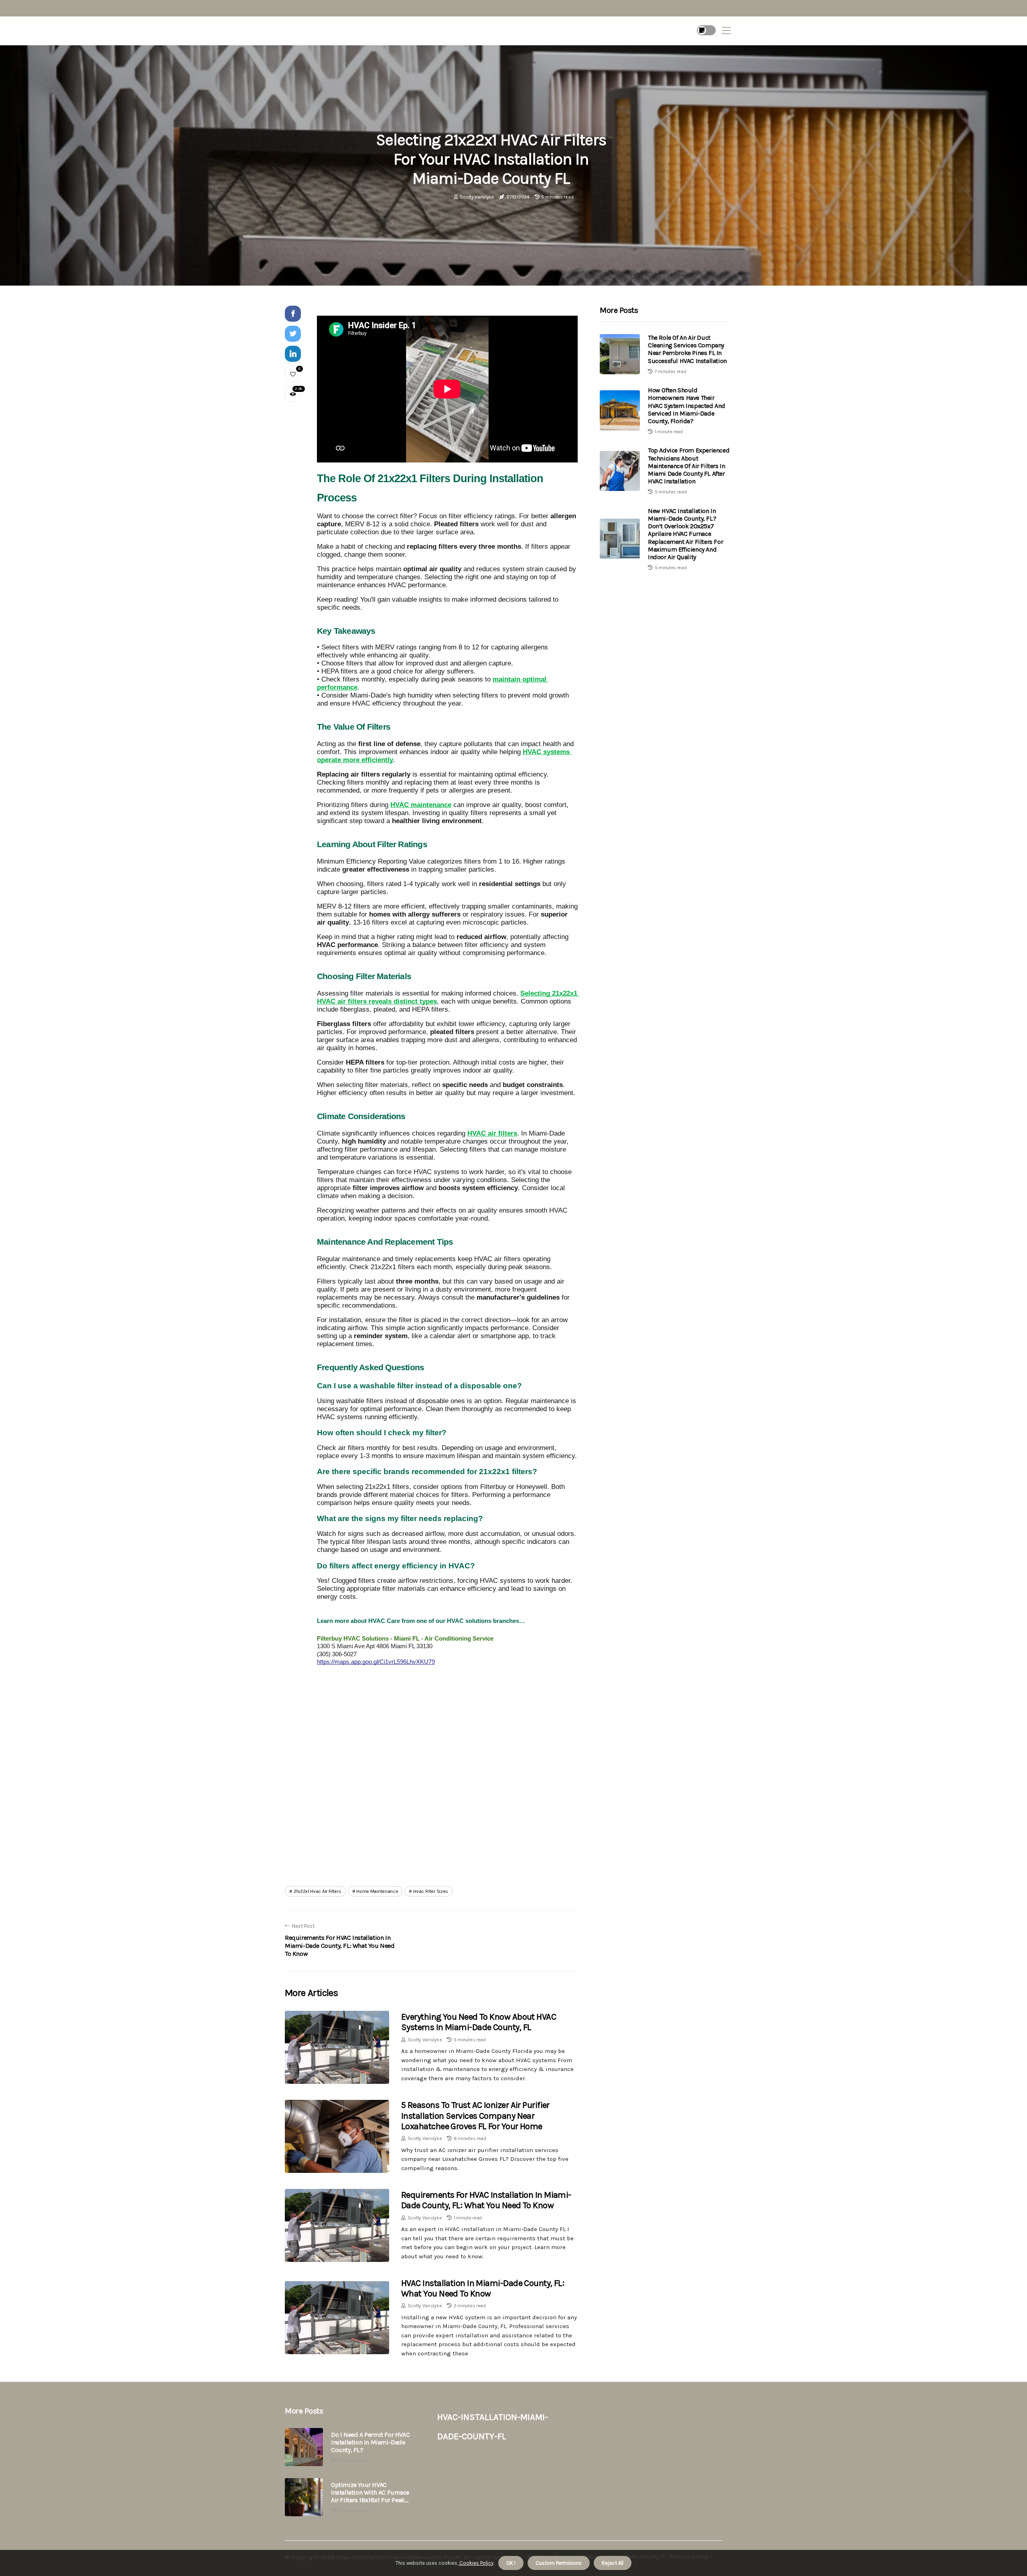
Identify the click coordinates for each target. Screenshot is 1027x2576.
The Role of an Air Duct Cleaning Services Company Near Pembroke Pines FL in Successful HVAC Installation (687, 349)
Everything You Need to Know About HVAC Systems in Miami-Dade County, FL (479, 2022)
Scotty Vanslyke (477, 197)
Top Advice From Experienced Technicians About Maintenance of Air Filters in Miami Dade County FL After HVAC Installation (689, 466)
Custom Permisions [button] (559, 2563)
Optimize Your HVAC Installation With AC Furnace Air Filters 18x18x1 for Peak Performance (370, 2493)
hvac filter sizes (431, 1891)
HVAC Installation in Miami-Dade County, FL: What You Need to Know (483, 2288)
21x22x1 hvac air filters (318, 1891)
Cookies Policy (476, 2563)
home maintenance (377, 1891)
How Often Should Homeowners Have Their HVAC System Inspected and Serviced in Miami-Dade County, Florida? (687, 406)
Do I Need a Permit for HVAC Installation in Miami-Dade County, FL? (370, 2442)
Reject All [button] (613, 2563)
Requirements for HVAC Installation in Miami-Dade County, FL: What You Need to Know (486, 2200)
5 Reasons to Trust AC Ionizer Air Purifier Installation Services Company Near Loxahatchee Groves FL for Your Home (475, 2116)
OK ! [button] (511, 2563)
